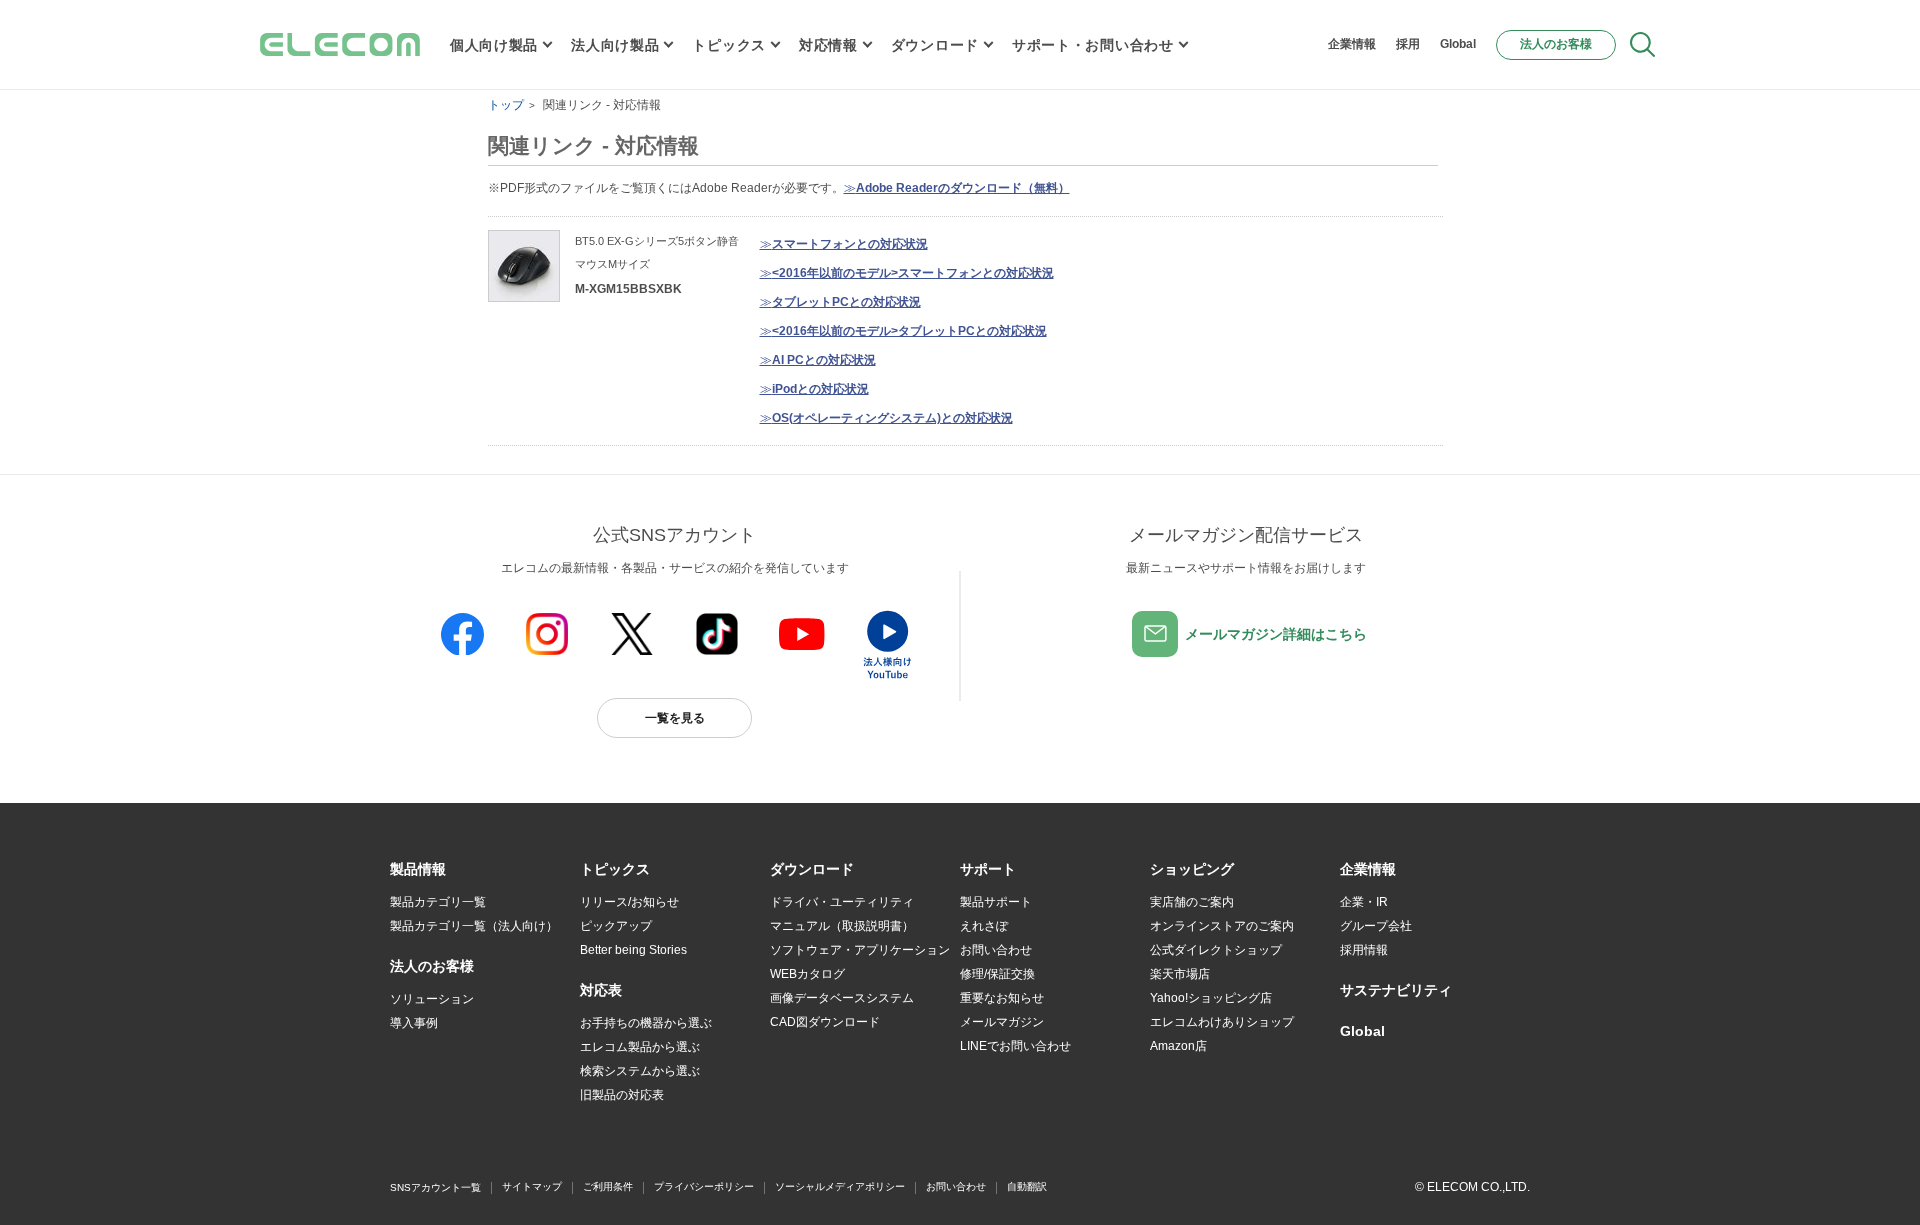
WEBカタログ (807, 974)
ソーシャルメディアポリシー (840, 1186)
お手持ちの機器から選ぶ (646, 1023)
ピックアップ (616, 926)
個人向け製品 (494, 45)
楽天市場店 (1180, 974)
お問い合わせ (996, 950)
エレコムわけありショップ (1222, 1022)
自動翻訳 (1027, 1186)
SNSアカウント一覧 (435, 1187)
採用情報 (1364, 950)
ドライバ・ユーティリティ (842, 902)
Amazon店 (1178, 1046)
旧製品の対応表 (622, 1095)
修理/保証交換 (997, 974)
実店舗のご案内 (1192, 902)
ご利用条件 (608, 1186)
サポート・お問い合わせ (1093, 45)
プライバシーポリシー (704, 1186)
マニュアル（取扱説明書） (842, 926)
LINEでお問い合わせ (1015, 1046)
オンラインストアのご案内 (1222, 926)
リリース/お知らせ (629, 902)
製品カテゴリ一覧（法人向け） (474, 926)
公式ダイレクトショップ (1216, 950)
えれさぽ (984, 926)
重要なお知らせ (1002, 998)
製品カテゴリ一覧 (438, 902)
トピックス (729, 45)
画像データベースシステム (842, 998)
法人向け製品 (615, 45)
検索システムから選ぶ (640, 1071)
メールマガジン (1002, 1022)
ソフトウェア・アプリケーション (860, 950)
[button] (615, 870)
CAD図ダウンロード (825, 1022)
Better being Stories (633, 950)
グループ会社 (1376, 926)
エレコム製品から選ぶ (640, 1047)
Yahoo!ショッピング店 (1211, 998)
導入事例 (414, 1023)
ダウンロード (935, 45)
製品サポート (996, 902)
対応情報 (828, 45)
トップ (506, 105)
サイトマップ (532, 1186)
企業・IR (1364, 902)
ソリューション (432, 999)
